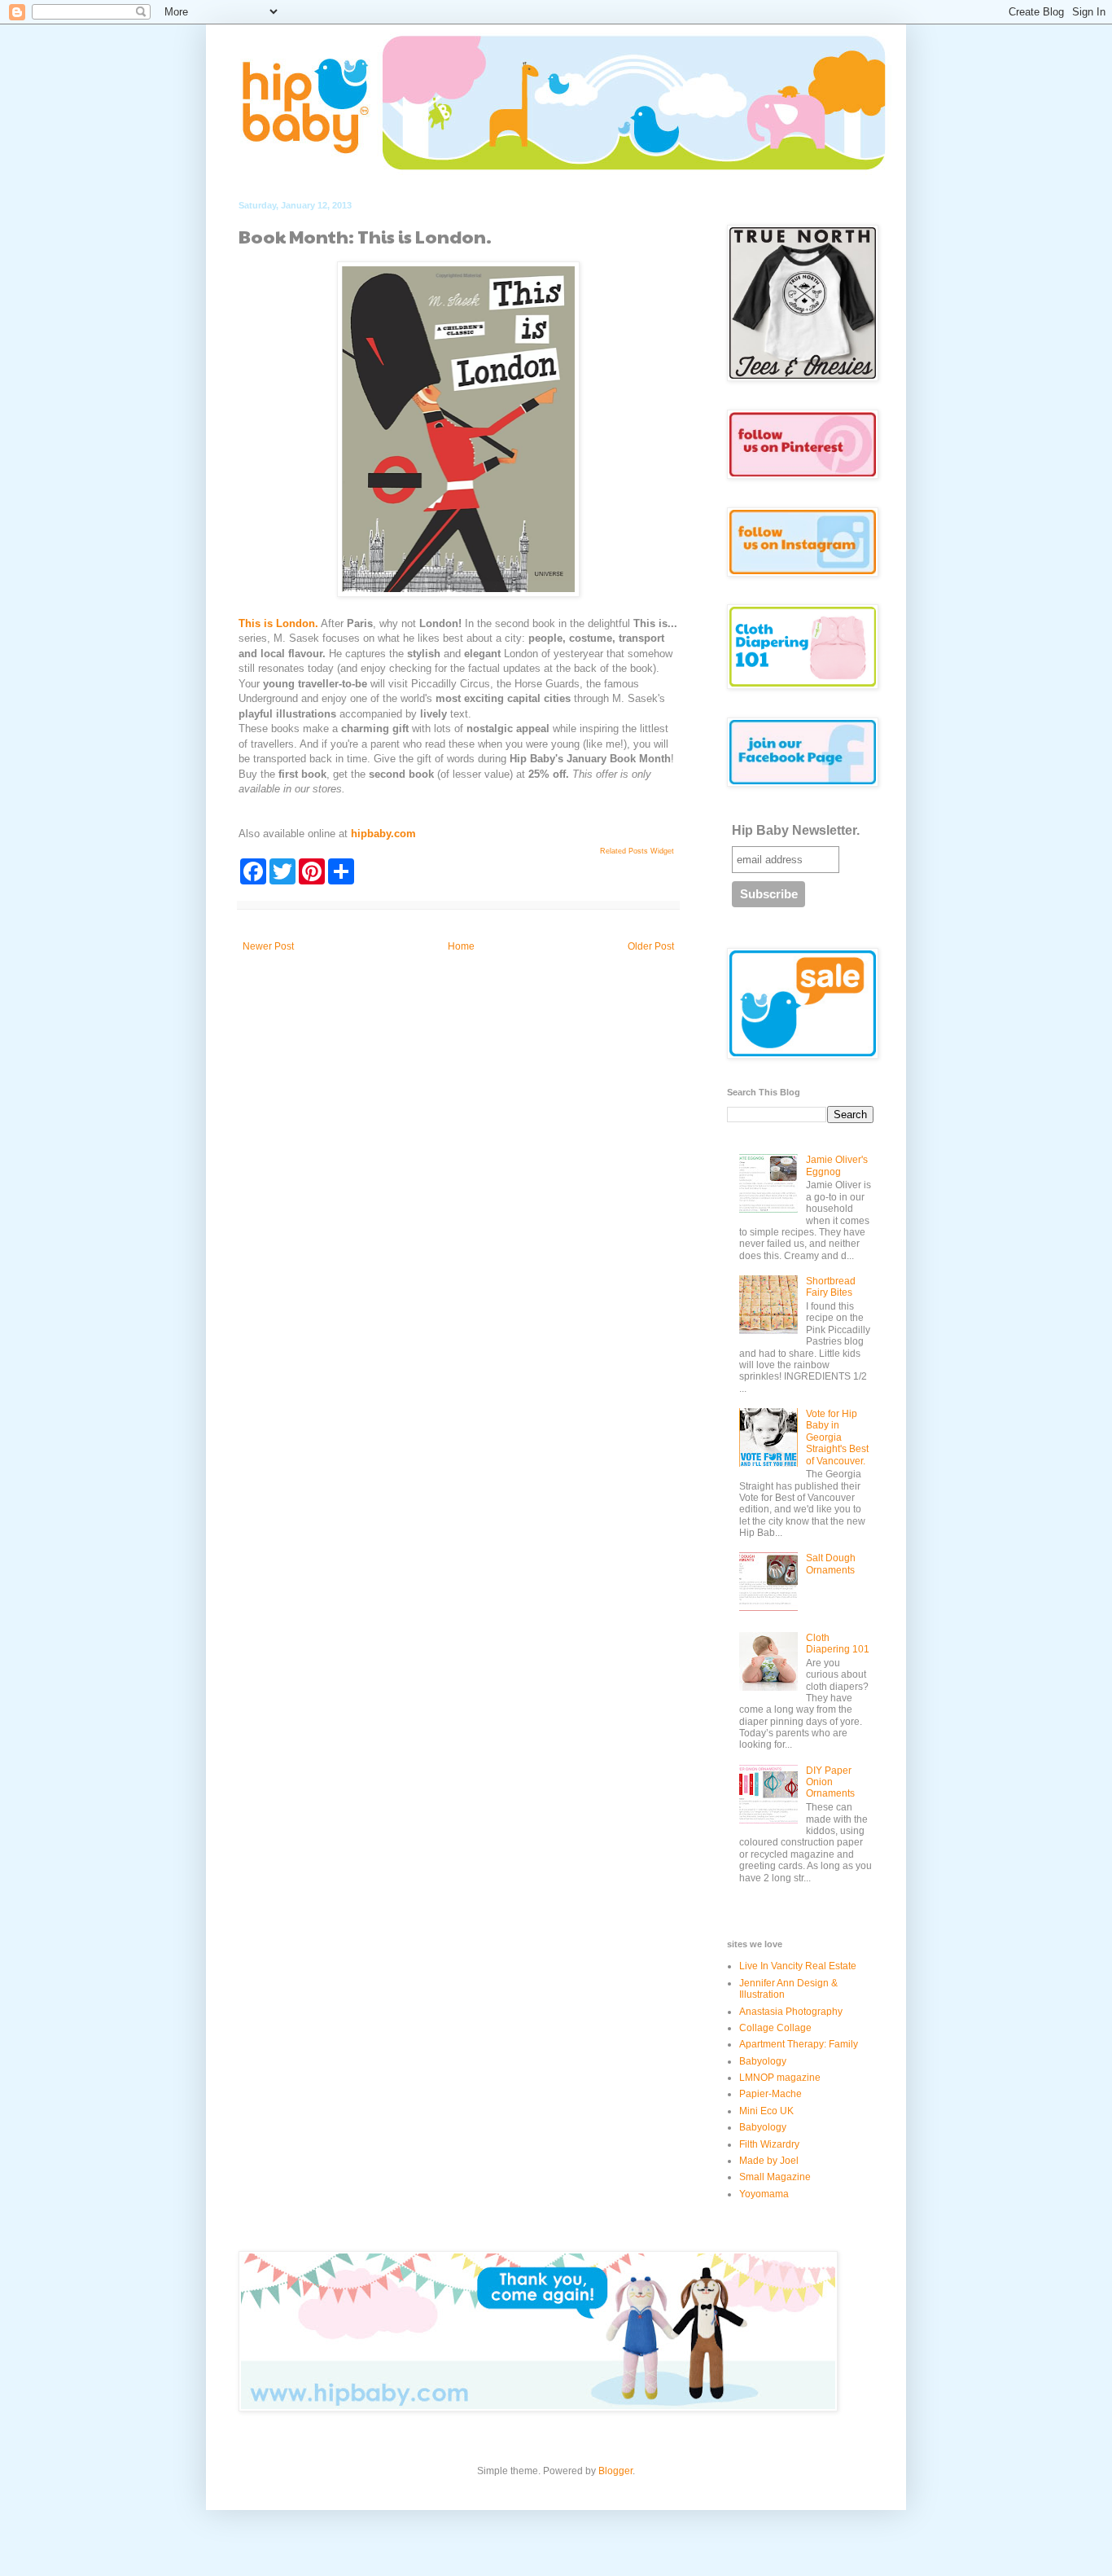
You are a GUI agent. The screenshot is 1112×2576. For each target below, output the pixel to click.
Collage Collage (775, 2028)
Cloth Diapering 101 (838, 1643)
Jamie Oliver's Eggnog (837, 1165)
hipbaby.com (383, 834)
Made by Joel (769, 2161)
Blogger (615, 2471)
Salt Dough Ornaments (831, 1564)
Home (461, 946)
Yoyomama (764, 2194)
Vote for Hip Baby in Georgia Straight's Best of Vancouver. (837, 1437)
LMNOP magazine (780, 2078)
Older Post (651, 946)
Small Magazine (775, 2177)
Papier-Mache (771, 2094)
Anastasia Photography (791, 2012)
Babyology (763, 2061)
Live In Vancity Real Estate (798, 1966)
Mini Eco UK (766, 2111)
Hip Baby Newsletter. (796, 830)
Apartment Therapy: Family (799, 2044)
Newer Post (268, 946)
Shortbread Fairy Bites (831, 1287)
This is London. (278, 623)
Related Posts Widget (637, 851)
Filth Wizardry (769, 2144)
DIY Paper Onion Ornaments (830, 1782)
